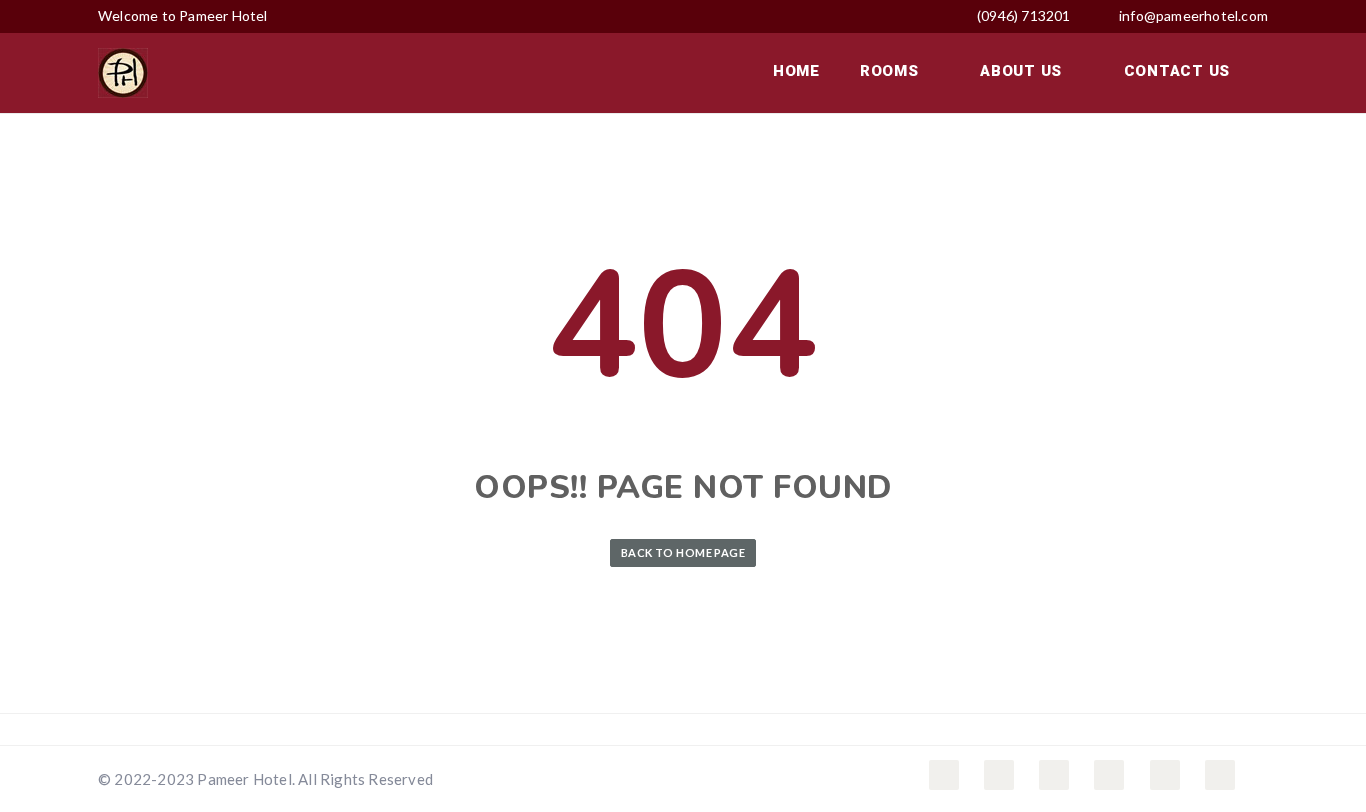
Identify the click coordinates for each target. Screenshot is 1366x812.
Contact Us (1177, 71)
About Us (1023, 71)
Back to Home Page (683, 552)
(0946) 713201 (1022, 15)
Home (796, 71)
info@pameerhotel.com (1193, 15)
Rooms (892, 71)
